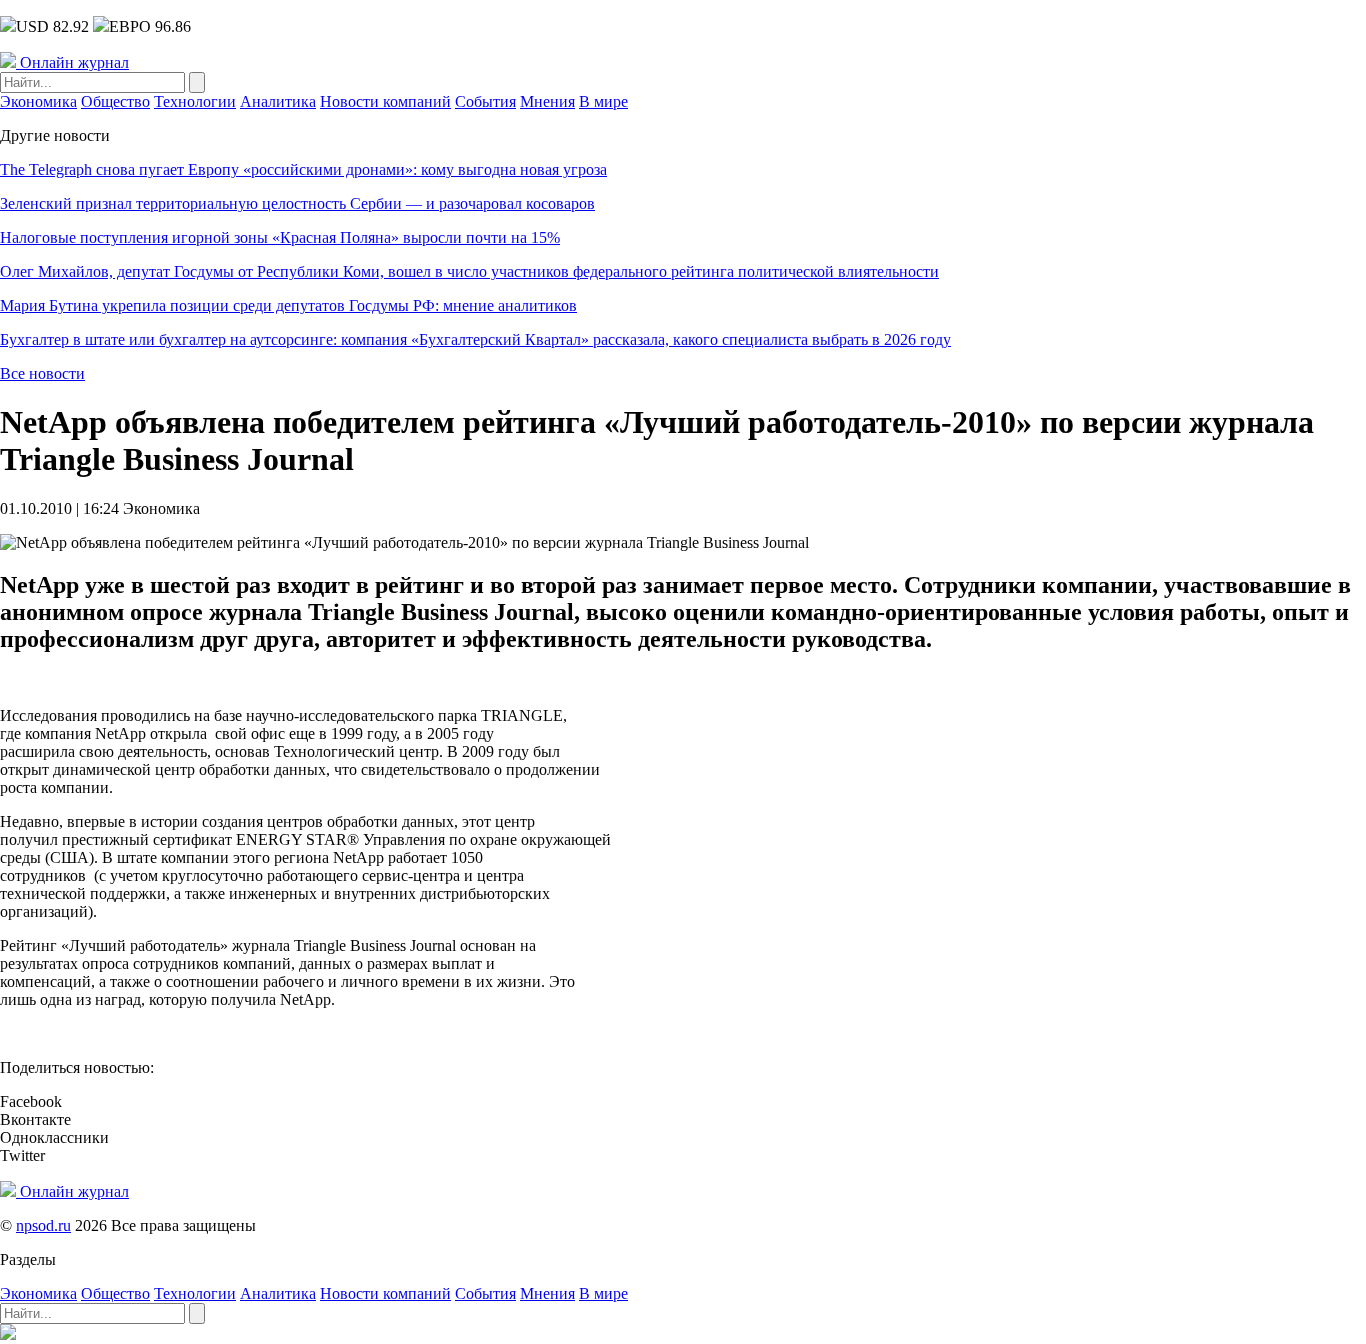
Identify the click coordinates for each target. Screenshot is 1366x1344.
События (485, 101)
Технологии (195, 101)
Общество (115, 101)
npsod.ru (43, 1225)
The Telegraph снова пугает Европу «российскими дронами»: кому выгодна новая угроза (303, 169)
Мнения (547, 101)
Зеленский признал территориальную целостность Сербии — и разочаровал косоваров (297, 203)
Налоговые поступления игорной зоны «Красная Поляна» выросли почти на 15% (280, 237)
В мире (603, 101)
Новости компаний (385, 101)
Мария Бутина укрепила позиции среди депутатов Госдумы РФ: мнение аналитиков (288, 305)
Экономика (38, 101)
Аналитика (278, 101)
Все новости (42, 373)
